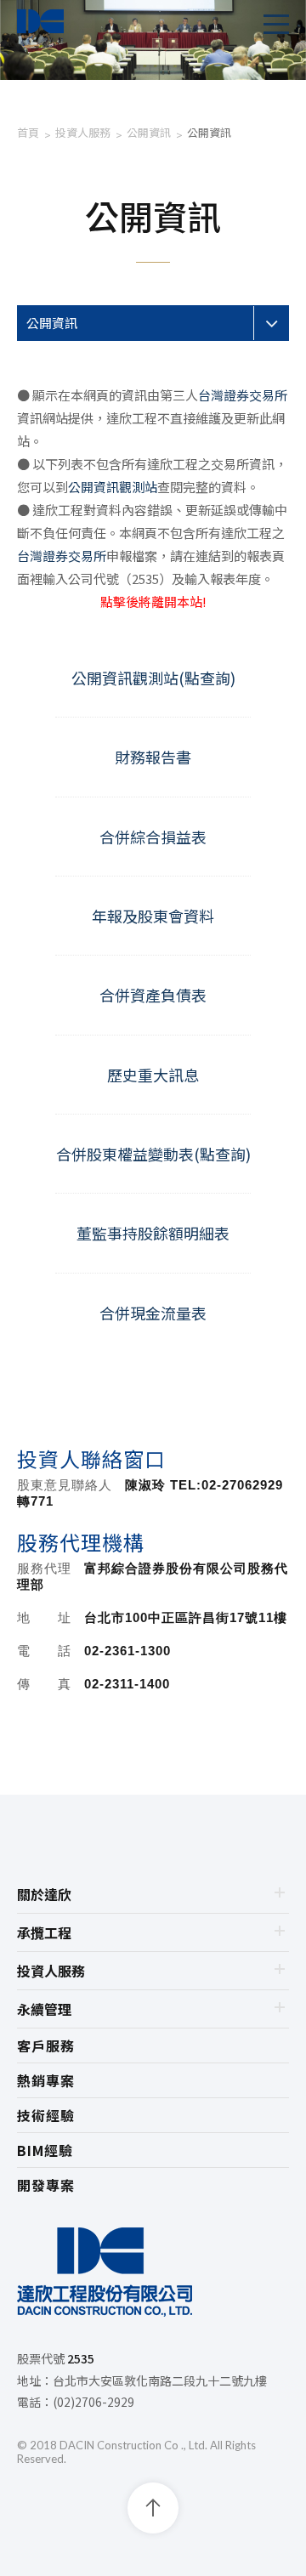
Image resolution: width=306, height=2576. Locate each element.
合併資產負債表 (153, 995)
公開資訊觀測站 (113, 487)
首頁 (28, 132)
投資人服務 (83, 132)
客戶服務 (46, 2045)
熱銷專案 (46, 2080)
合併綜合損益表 (153, 837)
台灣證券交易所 (243, 395)
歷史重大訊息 (153, 1075)
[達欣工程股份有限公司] (153, 2275)
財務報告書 (153, 757)
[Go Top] (153, 2508)
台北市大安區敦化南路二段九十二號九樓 (160, 2380)
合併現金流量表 (153, 1313)
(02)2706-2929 (93, 2402)
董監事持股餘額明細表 (153, 1233)
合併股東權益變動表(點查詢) (153, 1154)
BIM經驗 (45, 2150)
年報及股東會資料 (153, 916)
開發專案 (46, 2185)
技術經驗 (46, 2115)
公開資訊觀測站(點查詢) (153, 678)
